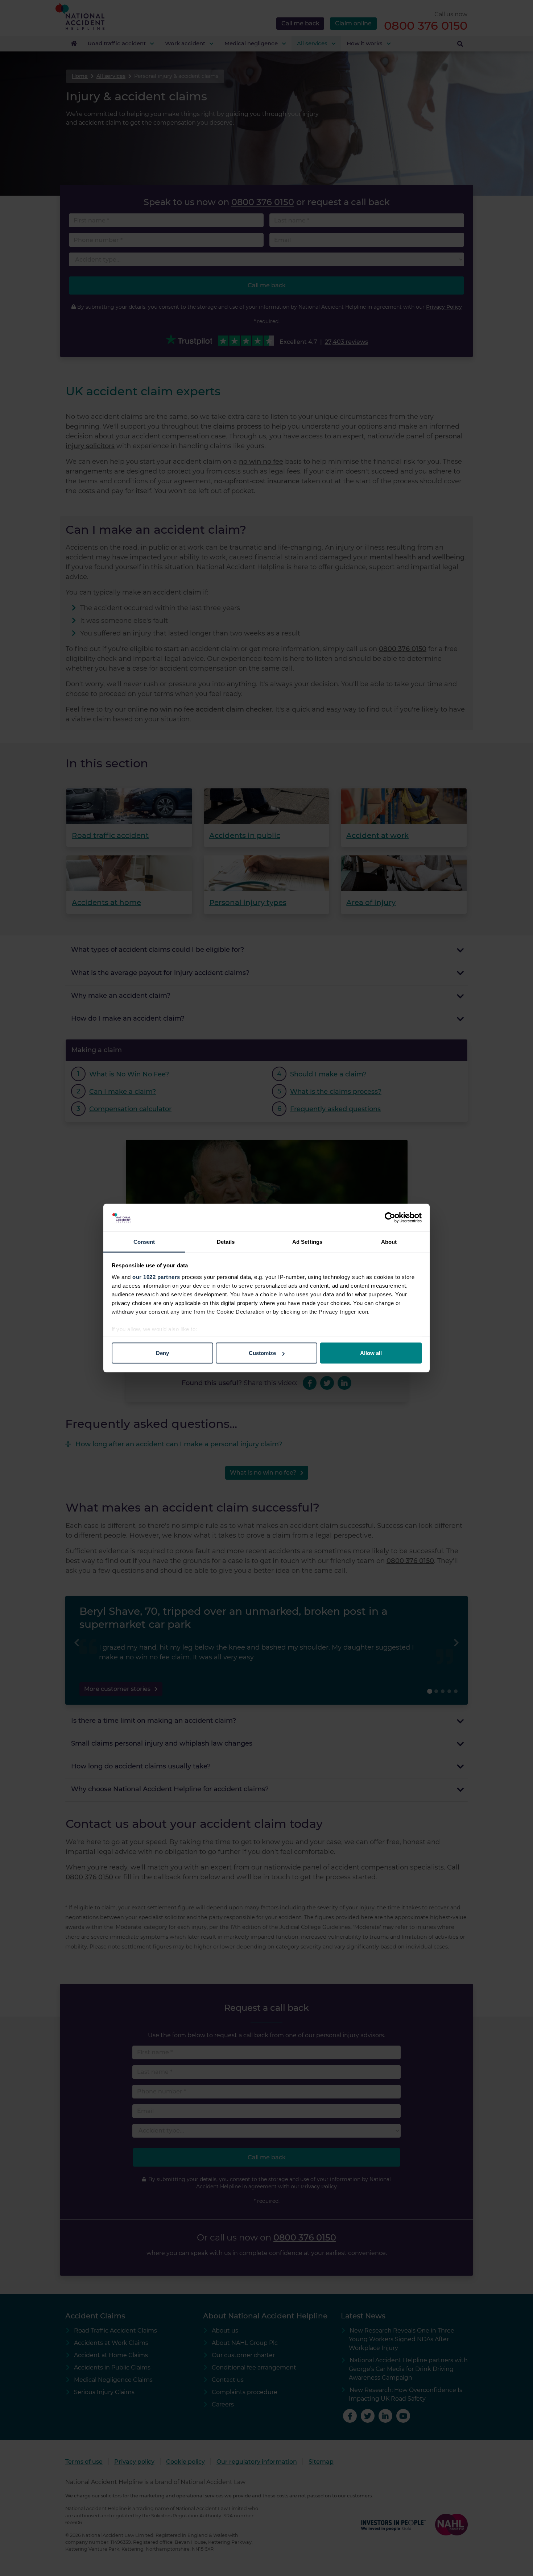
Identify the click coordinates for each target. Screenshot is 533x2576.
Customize (262, 1353)
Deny (162, 1353)
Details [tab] (226, 1241)
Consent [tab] (144, 1241)
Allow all (371, 1353)
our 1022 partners (156, 1277)
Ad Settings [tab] (307, 1241)
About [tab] (389, 1241)
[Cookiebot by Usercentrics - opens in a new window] (390, 1218)
